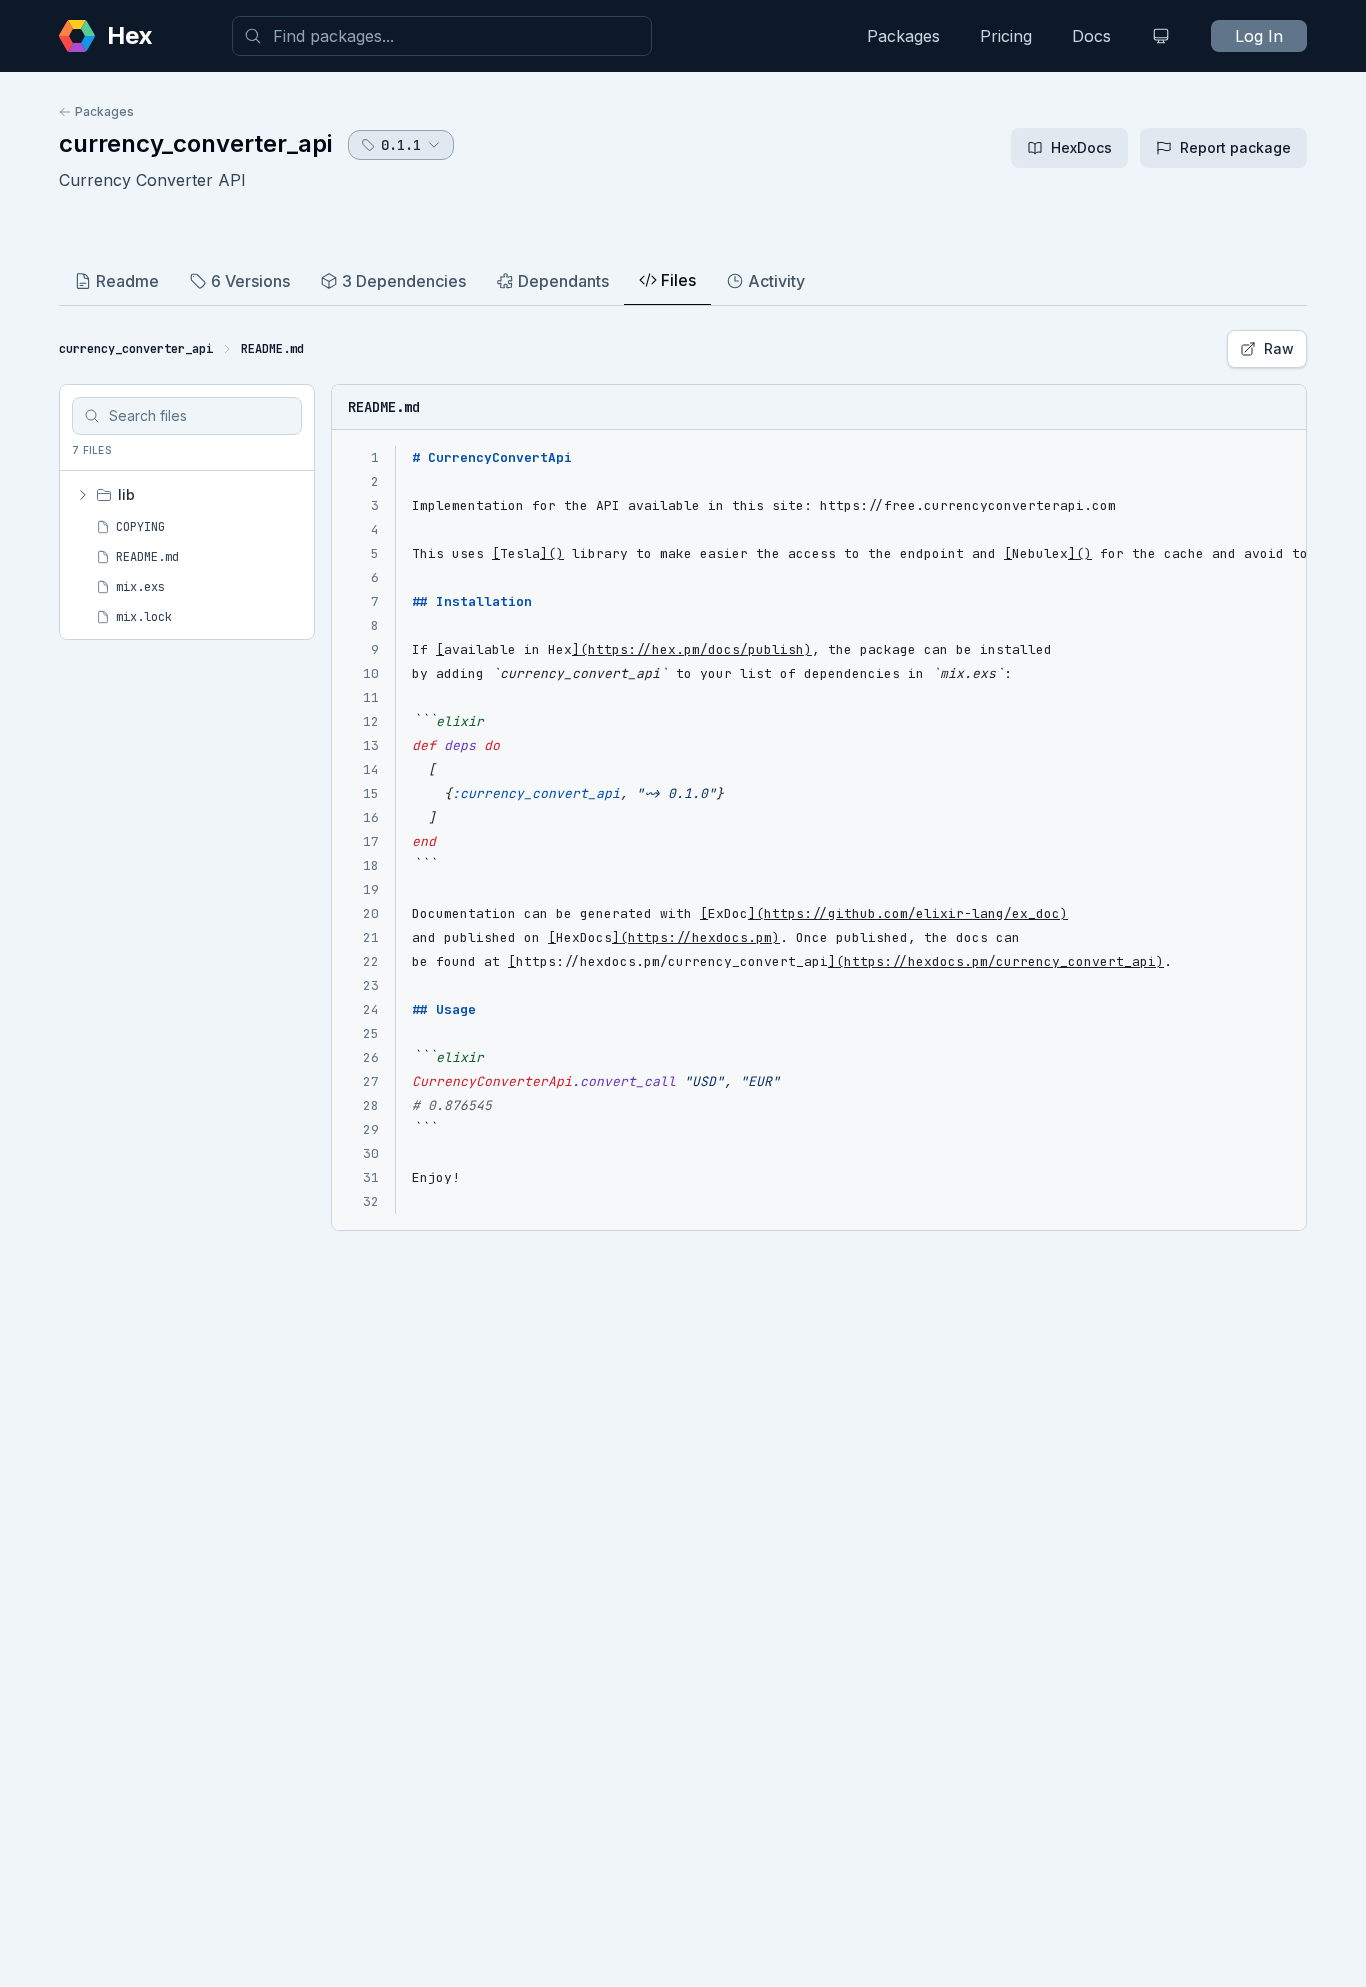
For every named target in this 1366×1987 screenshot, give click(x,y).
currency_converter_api (195, 143)
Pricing (1006, 36)
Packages (903, 36)
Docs (1091, 36)
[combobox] (442, 36)
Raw (1279, 348)
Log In (1259, 36)
